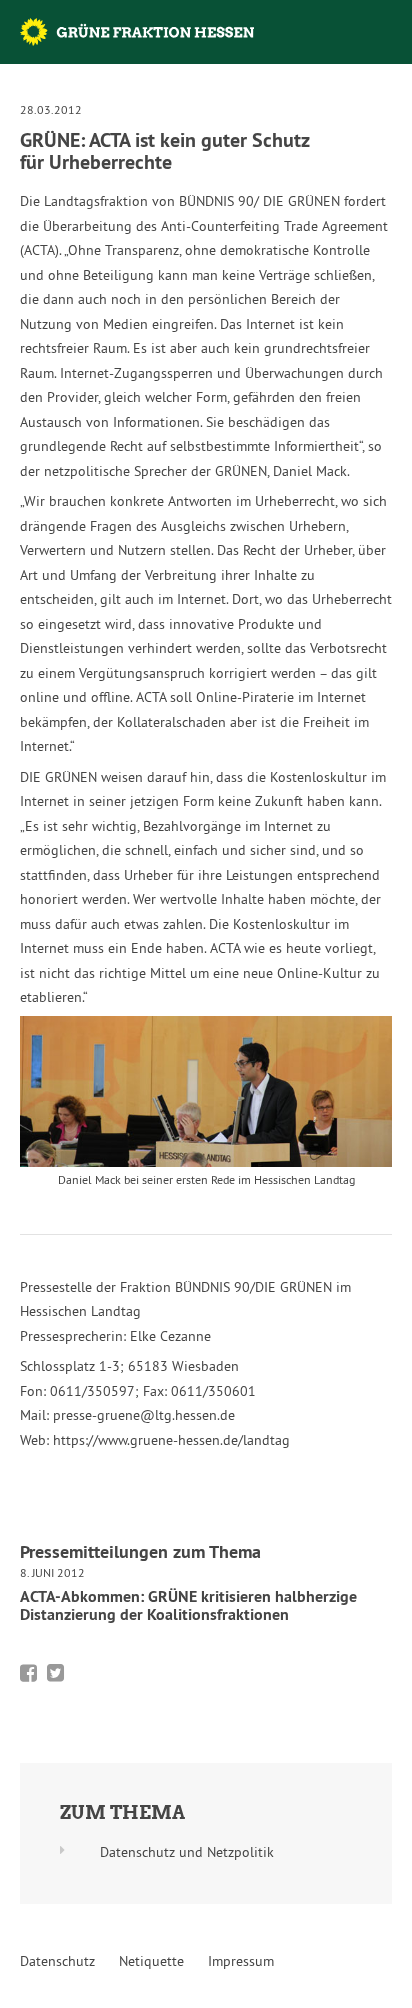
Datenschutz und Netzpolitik (187, 1852)
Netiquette (151, 1961)
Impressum (241, 1961)
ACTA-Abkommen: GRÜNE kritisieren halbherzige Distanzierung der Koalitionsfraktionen (188, 1605)
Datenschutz (57, 1961)
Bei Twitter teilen (55, 1673)
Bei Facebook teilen (28, 1673)
